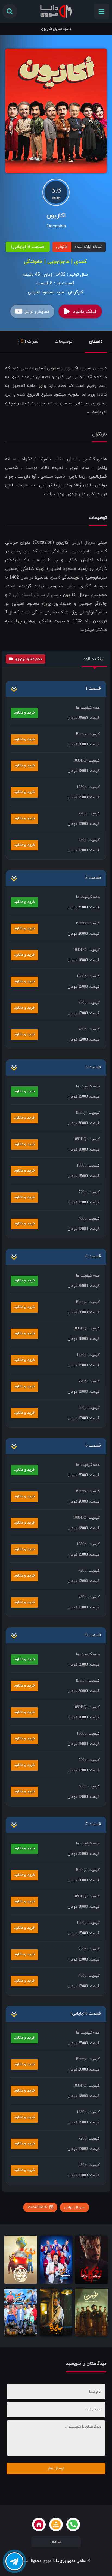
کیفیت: (88, 734)
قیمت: (84, 718)
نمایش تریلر (37, 312)
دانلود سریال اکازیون (56, 29)
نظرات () (28, 342)
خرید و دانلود (25, 713)
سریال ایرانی (83, 543)
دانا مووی (51, 2561)
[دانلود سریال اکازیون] (56, 110)
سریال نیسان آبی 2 (27, 595)
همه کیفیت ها (88, 708)
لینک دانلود (85, 312)
